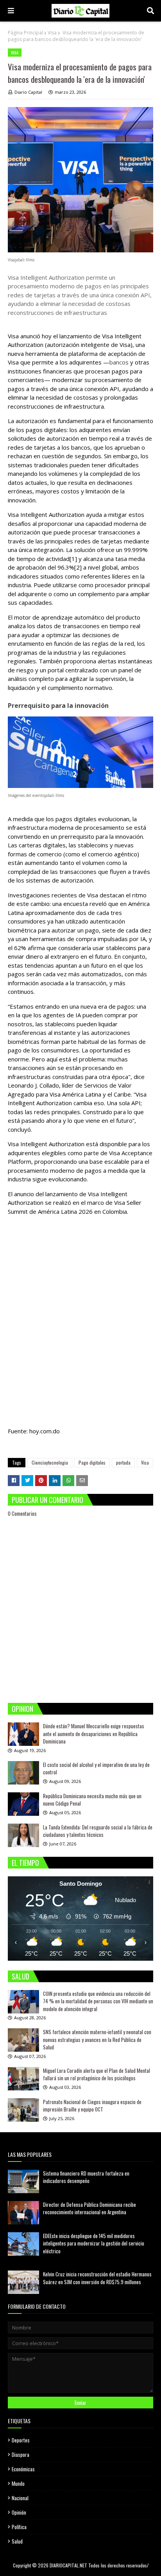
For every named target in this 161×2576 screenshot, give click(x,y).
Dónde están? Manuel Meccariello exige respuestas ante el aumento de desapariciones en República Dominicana (94, 1734)
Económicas (23, 2469)
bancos (120, 362)
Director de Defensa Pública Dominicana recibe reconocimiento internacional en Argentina (89, 2208)
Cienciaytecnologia (50, 1462)
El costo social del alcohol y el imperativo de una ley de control (96, 1769)
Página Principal (25, 33)
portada (123, 1462)
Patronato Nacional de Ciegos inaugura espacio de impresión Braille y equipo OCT (92, 2106)
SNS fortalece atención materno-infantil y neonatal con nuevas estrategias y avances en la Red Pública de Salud (97, 2039)
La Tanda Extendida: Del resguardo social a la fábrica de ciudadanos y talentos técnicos (98, 1831)
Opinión (19, 2512)
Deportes (21, 2440)
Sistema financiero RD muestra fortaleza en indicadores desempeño (86, 2177)
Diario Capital (28, 92)
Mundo (18, 2483)
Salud (17, 2541)
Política (19, 2527)
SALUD (21, 1976)
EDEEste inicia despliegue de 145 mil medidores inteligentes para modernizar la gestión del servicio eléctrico (94, 2243)
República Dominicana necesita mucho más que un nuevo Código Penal (92, 1800)
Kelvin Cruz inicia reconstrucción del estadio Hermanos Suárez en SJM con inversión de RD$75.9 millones (97, 2278)
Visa (52, 33)
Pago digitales (92, 1462)
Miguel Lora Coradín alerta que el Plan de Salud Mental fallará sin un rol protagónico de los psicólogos (97, 2074)
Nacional (20, 2498)
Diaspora (21, 2455)
